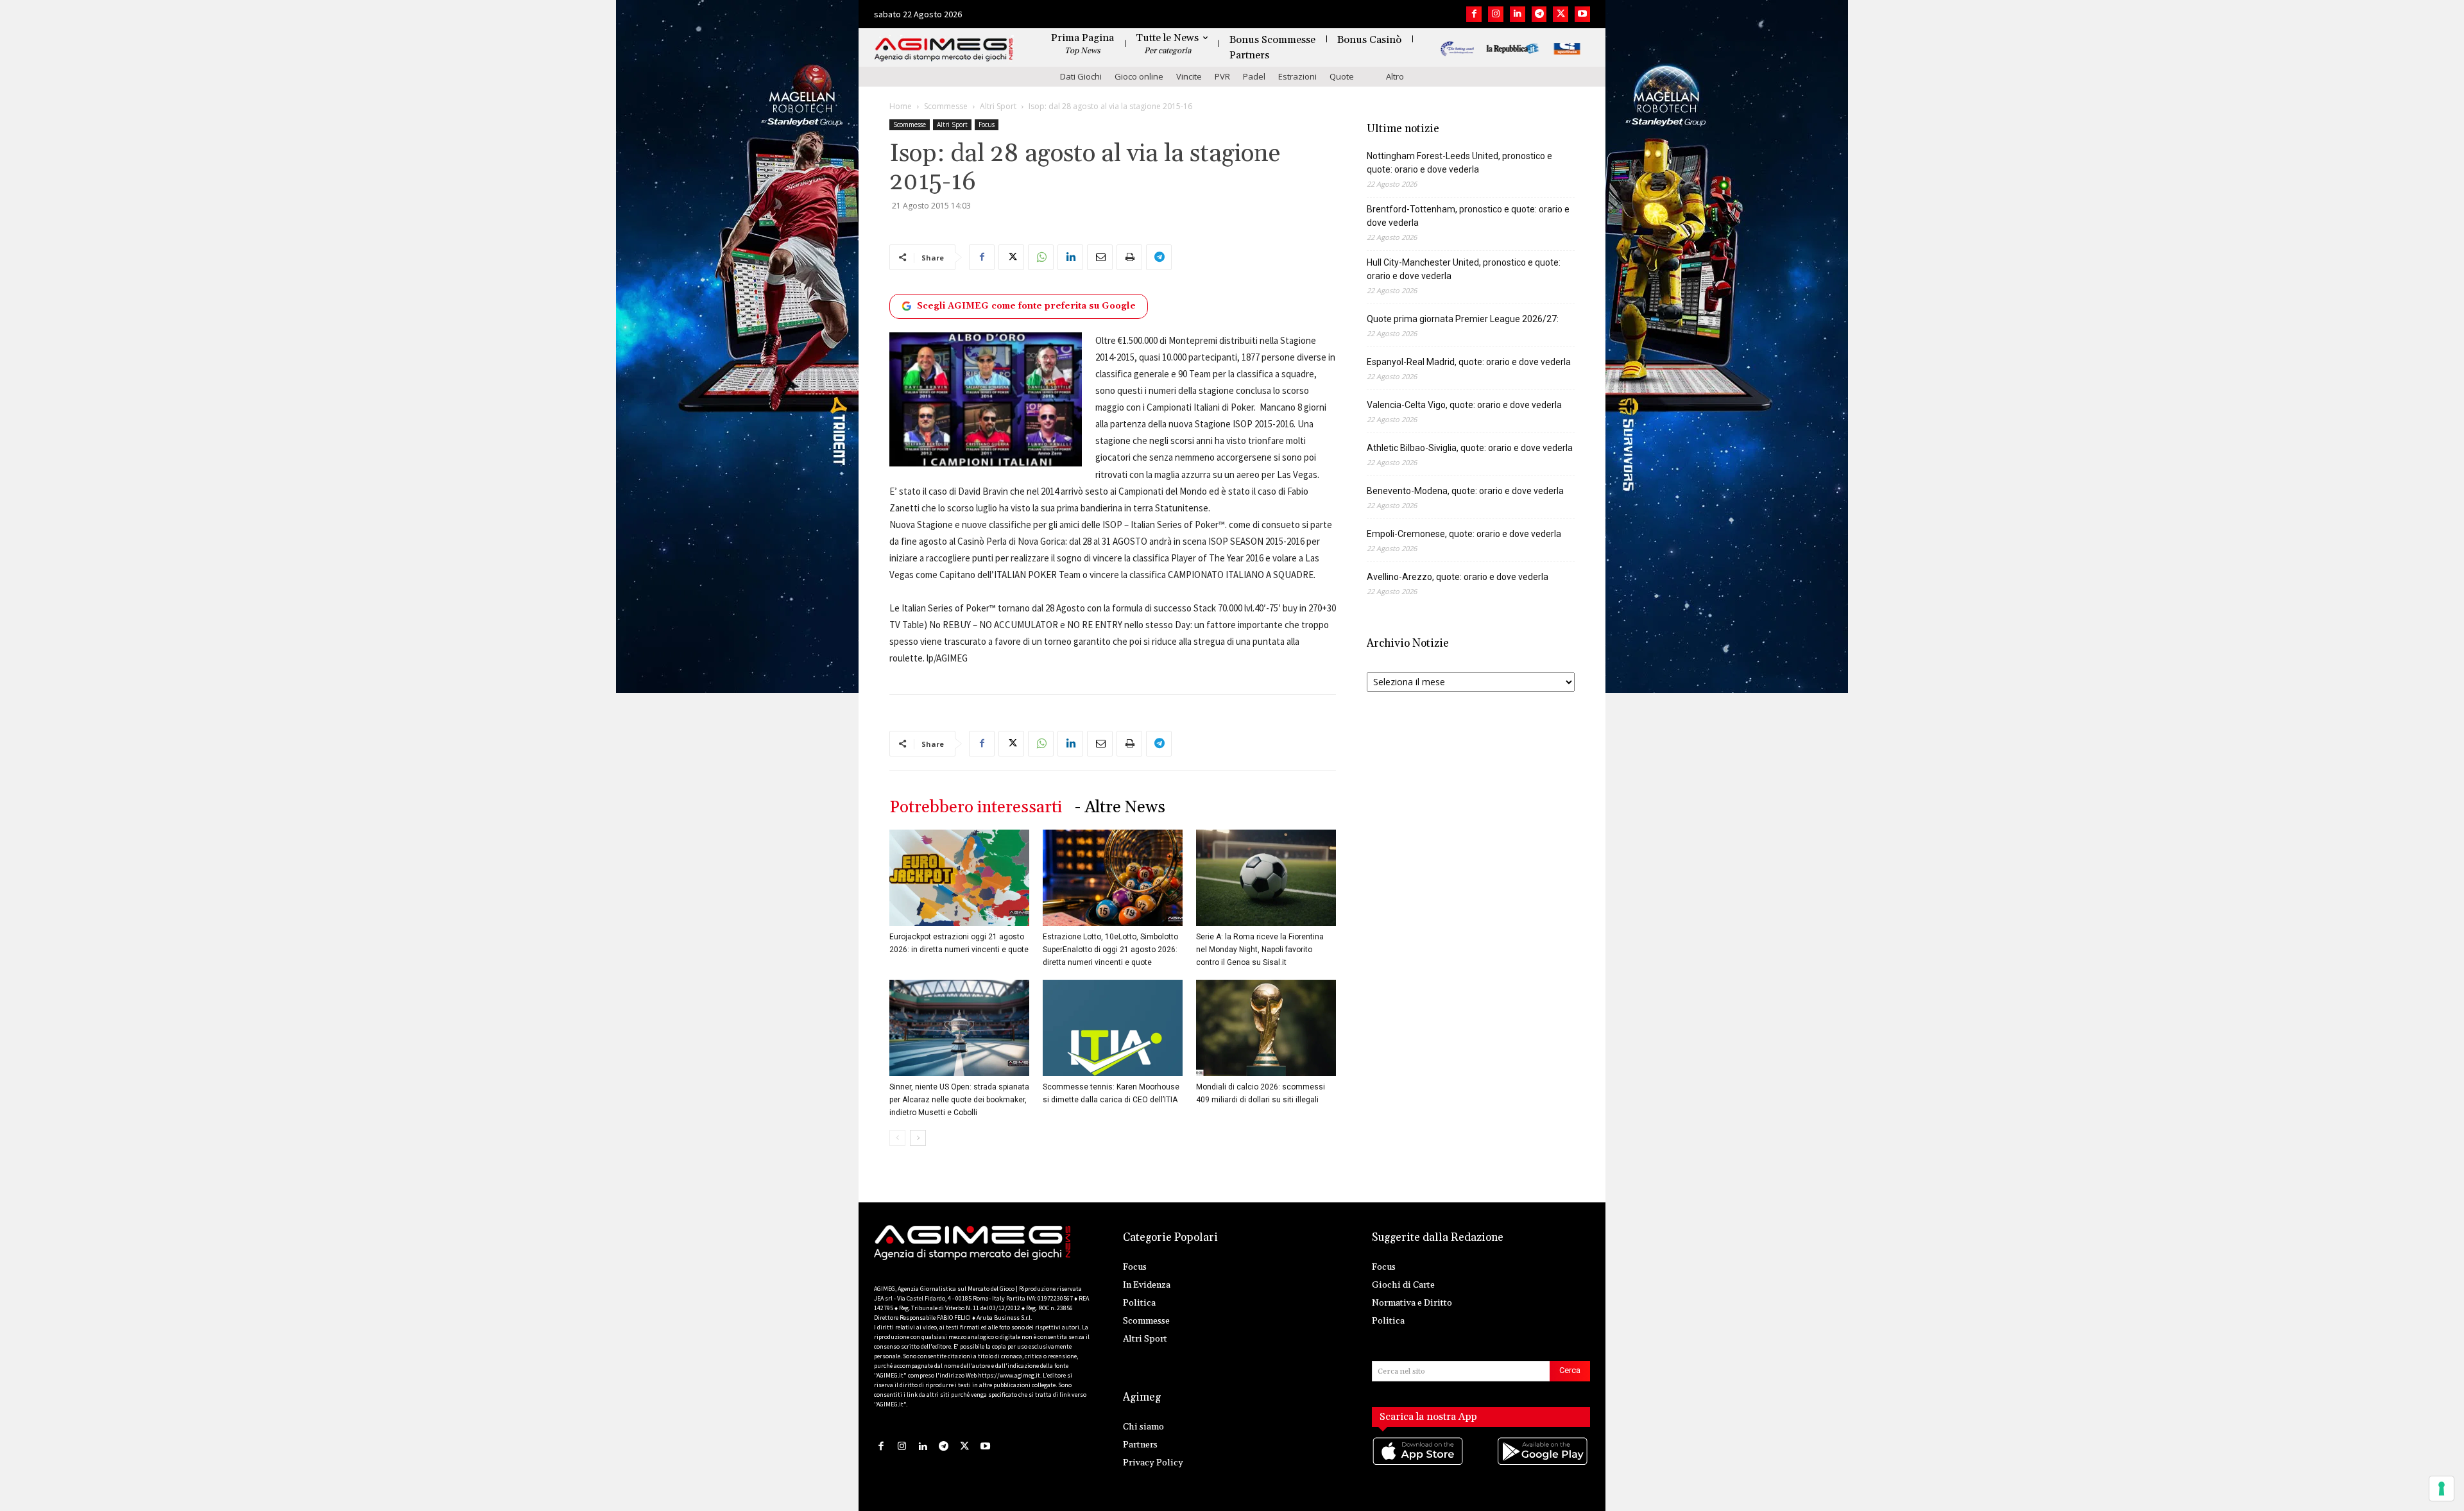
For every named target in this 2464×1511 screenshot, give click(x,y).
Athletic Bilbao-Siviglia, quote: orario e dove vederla (1470, 448)
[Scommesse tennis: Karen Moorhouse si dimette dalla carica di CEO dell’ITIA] (1113, 1028)
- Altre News (1120, 807)
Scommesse (946, 106)
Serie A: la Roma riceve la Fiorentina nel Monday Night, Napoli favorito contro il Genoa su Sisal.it (1260, 950)
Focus (987, 124)
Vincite (1189, 76)
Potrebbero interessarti (976, 807)
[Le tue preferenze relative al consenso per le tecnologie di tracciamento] (2442, 1489)
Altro (1395, 76)
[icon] (1419, 1464)
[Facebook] (1474, 14)
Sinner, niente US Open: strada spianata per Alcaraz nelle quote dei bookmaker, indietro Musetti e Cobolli (959, 1100)
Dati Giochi (1081, 76)
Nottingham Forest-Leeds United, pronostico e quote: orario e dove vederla (1459, 163)
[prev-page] (897, 1138)
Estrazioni (1297, 76)
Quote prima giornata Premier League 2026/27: (1463, 319)
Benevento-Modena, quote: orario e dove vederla (1465, 491)
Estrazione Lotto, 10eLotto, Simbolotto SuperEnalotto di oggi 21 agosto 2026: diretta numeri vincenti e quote (1110, 950)
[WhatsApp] (1041, 257)
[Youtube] (1582, 14)
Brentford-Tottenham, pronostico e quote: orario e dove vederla (1468, 216)
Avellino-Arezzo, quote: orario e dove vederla (1458, 577)
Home (901, 106)
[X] (1561, 14)
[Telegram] (1539, 14)
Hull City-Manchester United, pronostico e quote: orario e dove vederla (1464, 269)
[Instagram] (1496, 14)
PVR (1222, 76)
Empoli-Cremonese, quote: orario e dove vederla (1464, 534)
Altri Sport (998, 106)
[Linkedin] (1518, 14)
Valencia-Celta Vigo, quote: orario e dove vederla (1464, 405)
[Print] (1129, 257)
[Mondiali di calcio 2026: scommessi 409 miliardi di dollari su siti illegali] (1266, 1028)
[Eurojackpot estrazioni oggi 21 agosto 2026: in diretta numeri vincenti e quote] (959, 878)
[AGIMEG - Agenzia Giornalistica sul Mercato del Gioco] (944, 50)
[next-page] (918, 1138)
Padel (1254, 76)
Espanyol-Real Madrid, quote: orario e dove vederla (1469, 362)
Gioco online (1139, 76)
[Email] (1100, 257)
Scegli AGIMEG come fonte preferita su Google (1026, 306)
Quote (1342, 76)
